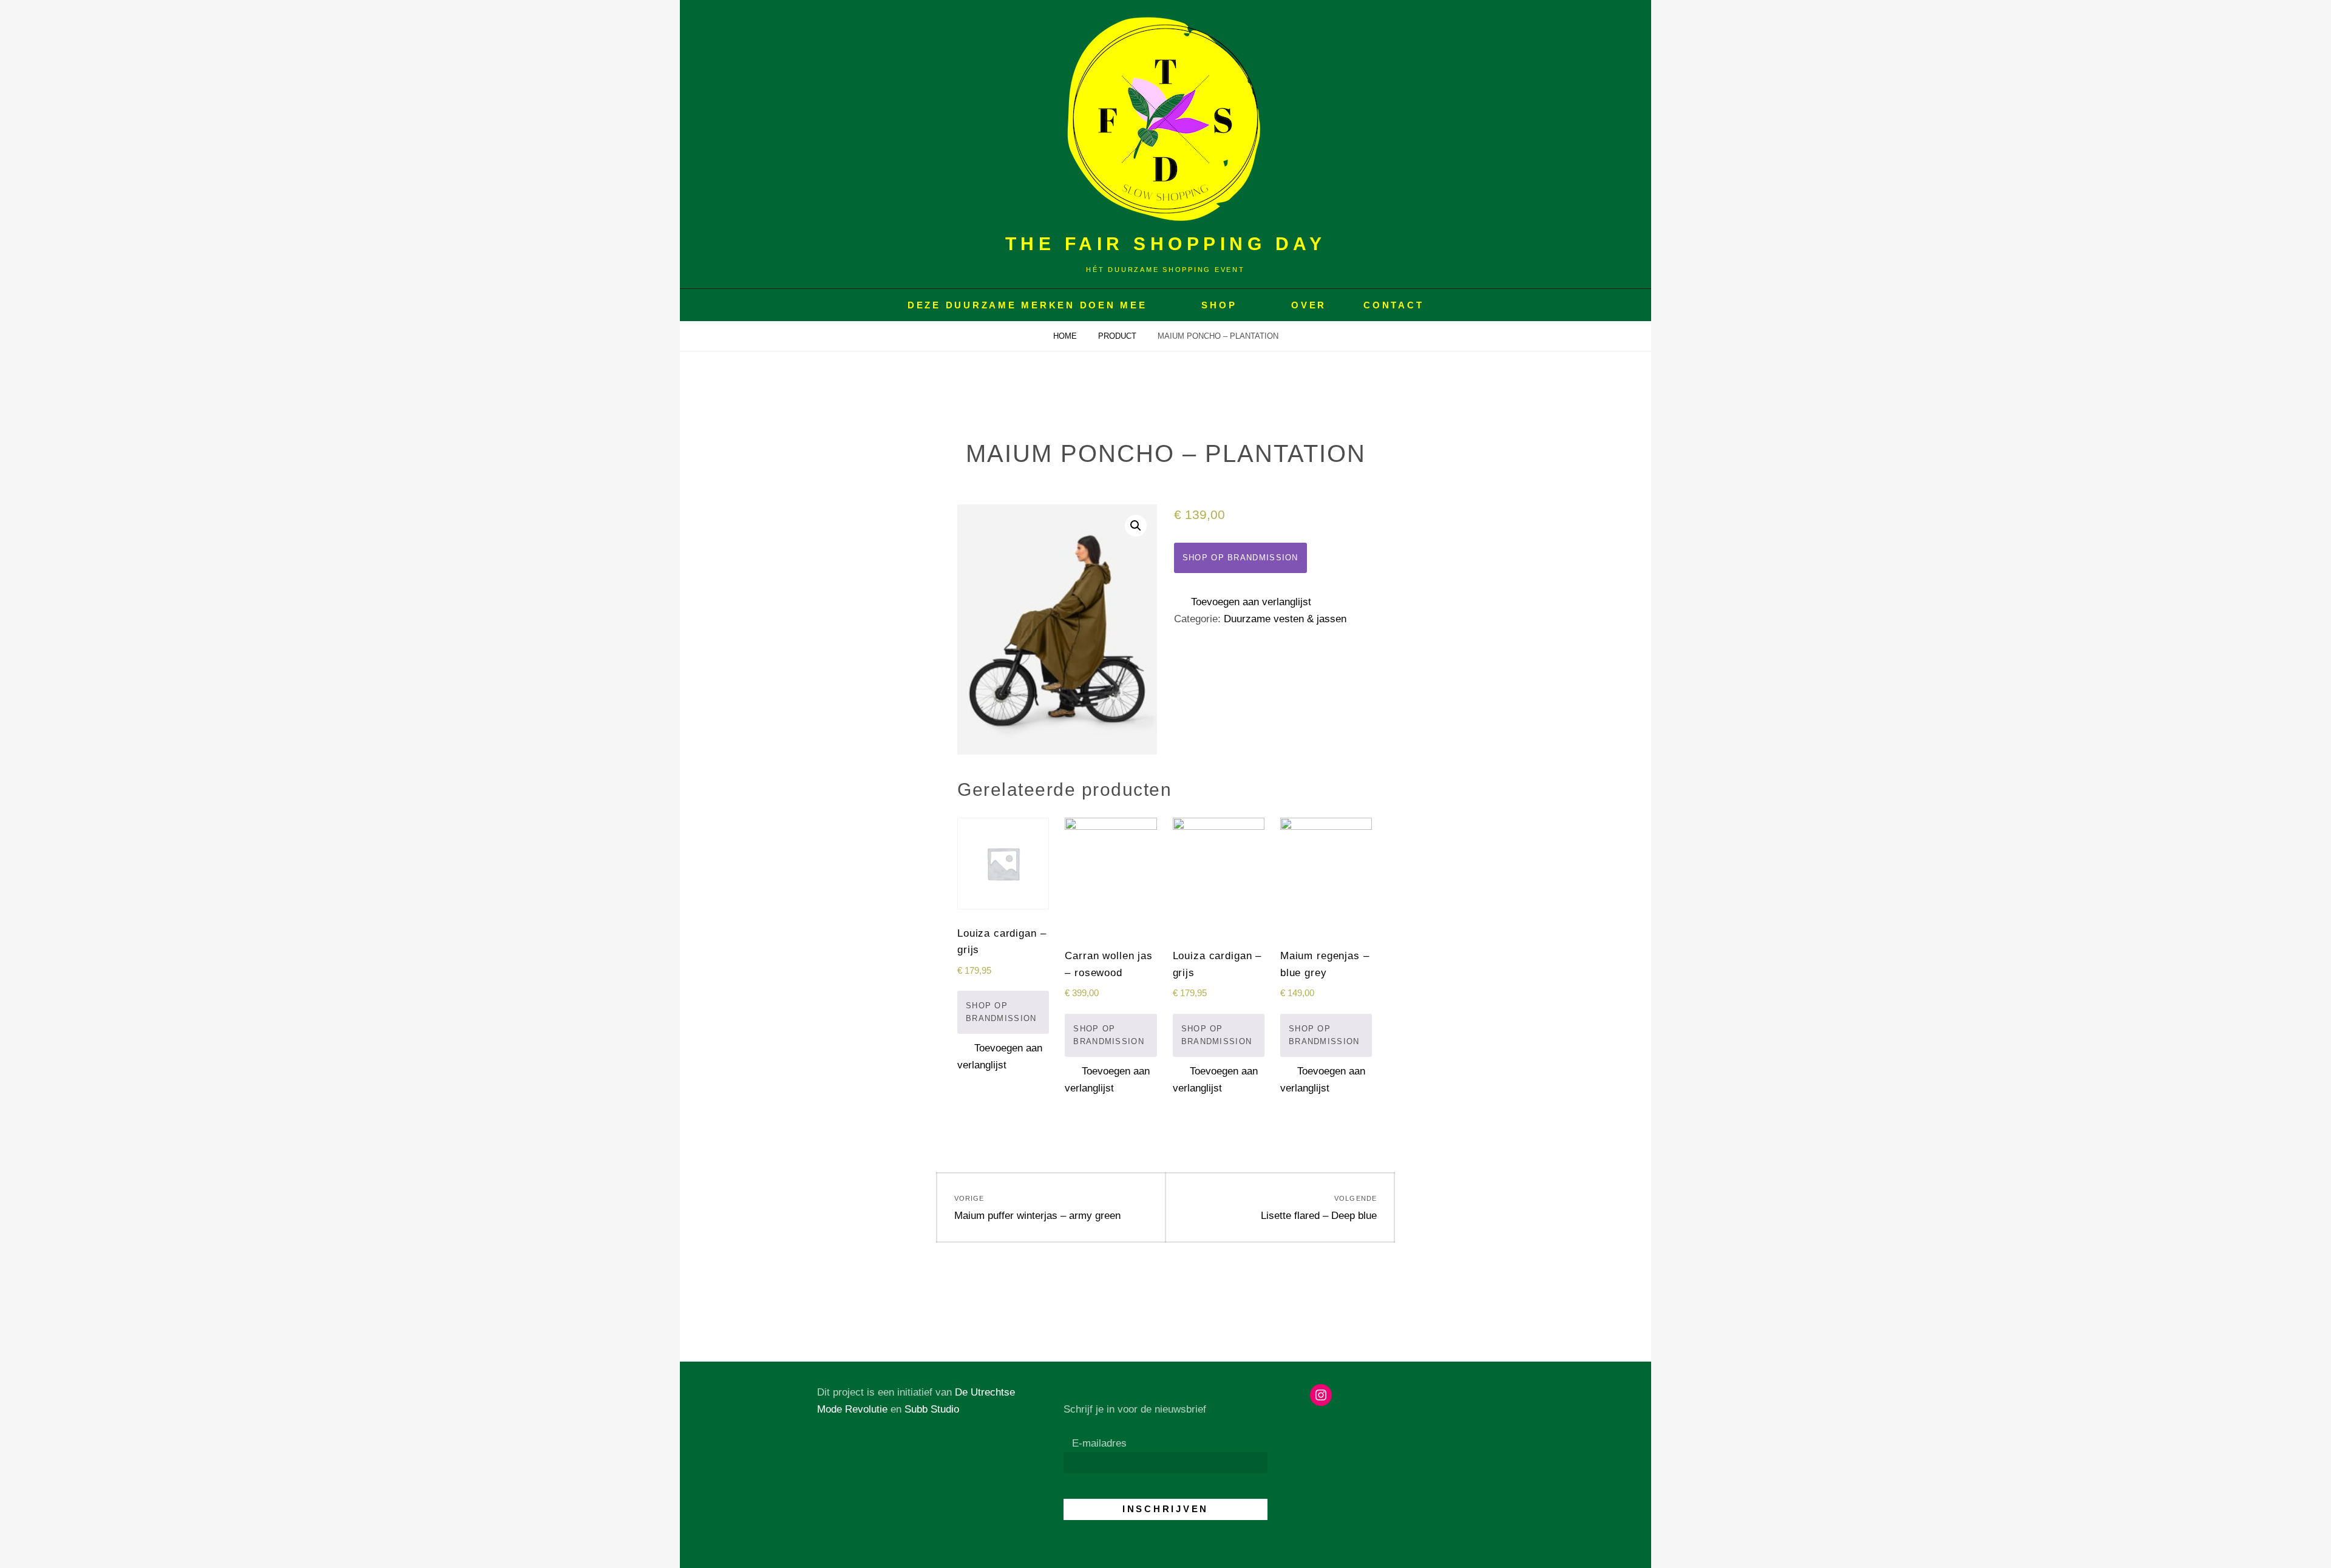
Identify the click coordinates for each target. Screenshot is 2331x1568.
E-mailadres (1099, 1443)
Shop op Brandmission (1240, 558)
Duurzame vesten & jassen (1285, 619)
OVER (1309, 305)
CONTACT (1393, 305)
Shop (1219, 305)
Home (1066, 336)
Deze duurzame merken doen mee (1027, 305)
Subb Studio (932, 1409)
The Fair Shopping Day (1166, 244)
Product (1118, 336)
